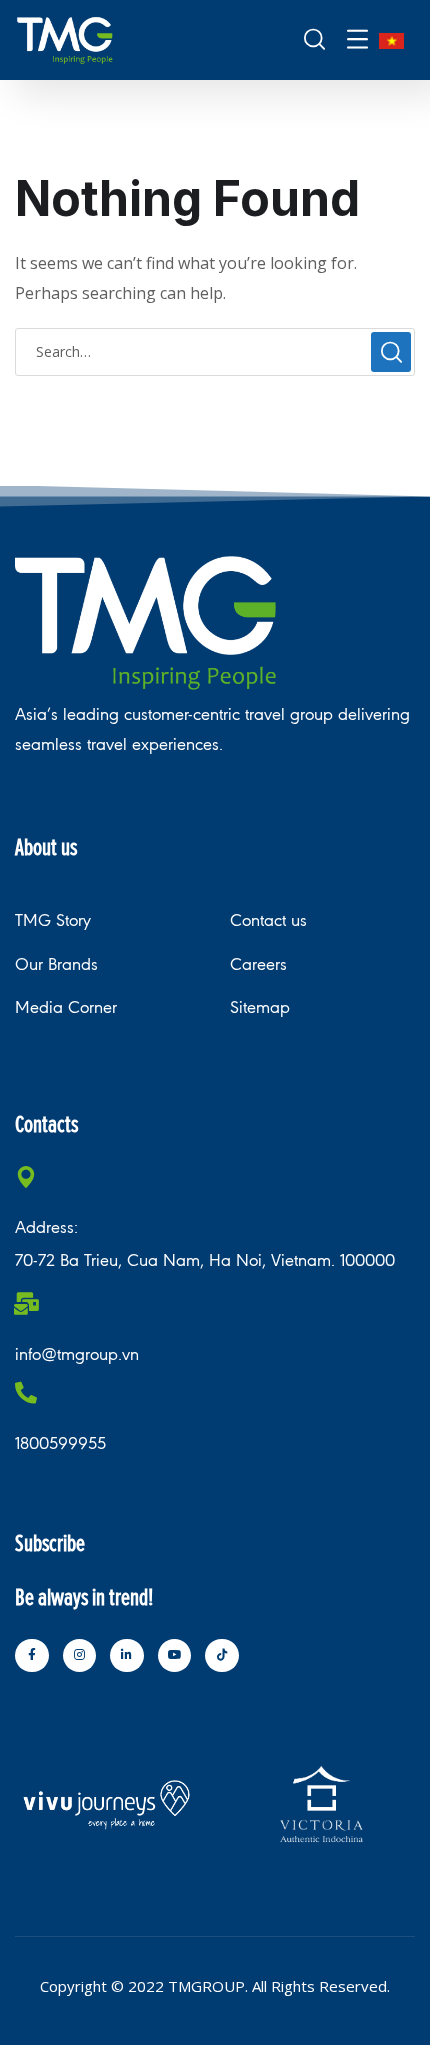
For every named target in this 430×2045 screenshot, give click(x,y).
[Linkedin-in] (127, 1656)
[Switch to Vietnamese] (391, 40)
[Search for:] (215, 351)
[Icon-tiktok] (222, 1656)
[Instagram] (80, 1656)
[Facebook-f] (32, 1656)
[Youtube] (175, 1656)
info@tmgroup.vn (77, 1354)
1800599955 (60, 1443)
